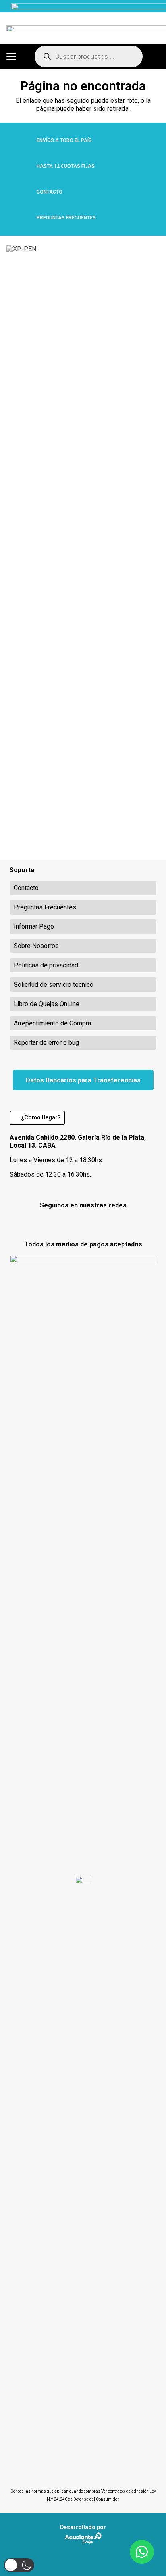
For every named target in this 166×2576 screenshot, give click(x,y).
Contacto (26, 888)
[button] (11, 56)
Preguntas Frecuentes (45, 907)
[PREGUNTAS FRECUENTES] (23, 218)
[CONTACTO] (23, 192)
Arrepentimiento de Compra (52, 1023)
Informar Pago (34, 926)
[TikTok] (104, 1222)
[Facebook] (62, 1222)
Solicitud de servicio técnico (54, 985)
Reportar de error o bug (46, 1043)
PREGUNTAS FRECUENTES (66, 218)
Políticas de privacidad (46, 965)
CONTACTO (50, 192)
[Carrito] (156, 56)
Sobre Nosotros (36, 946)
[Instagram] (83, 1223)
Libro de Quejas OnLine (47, 1004)
